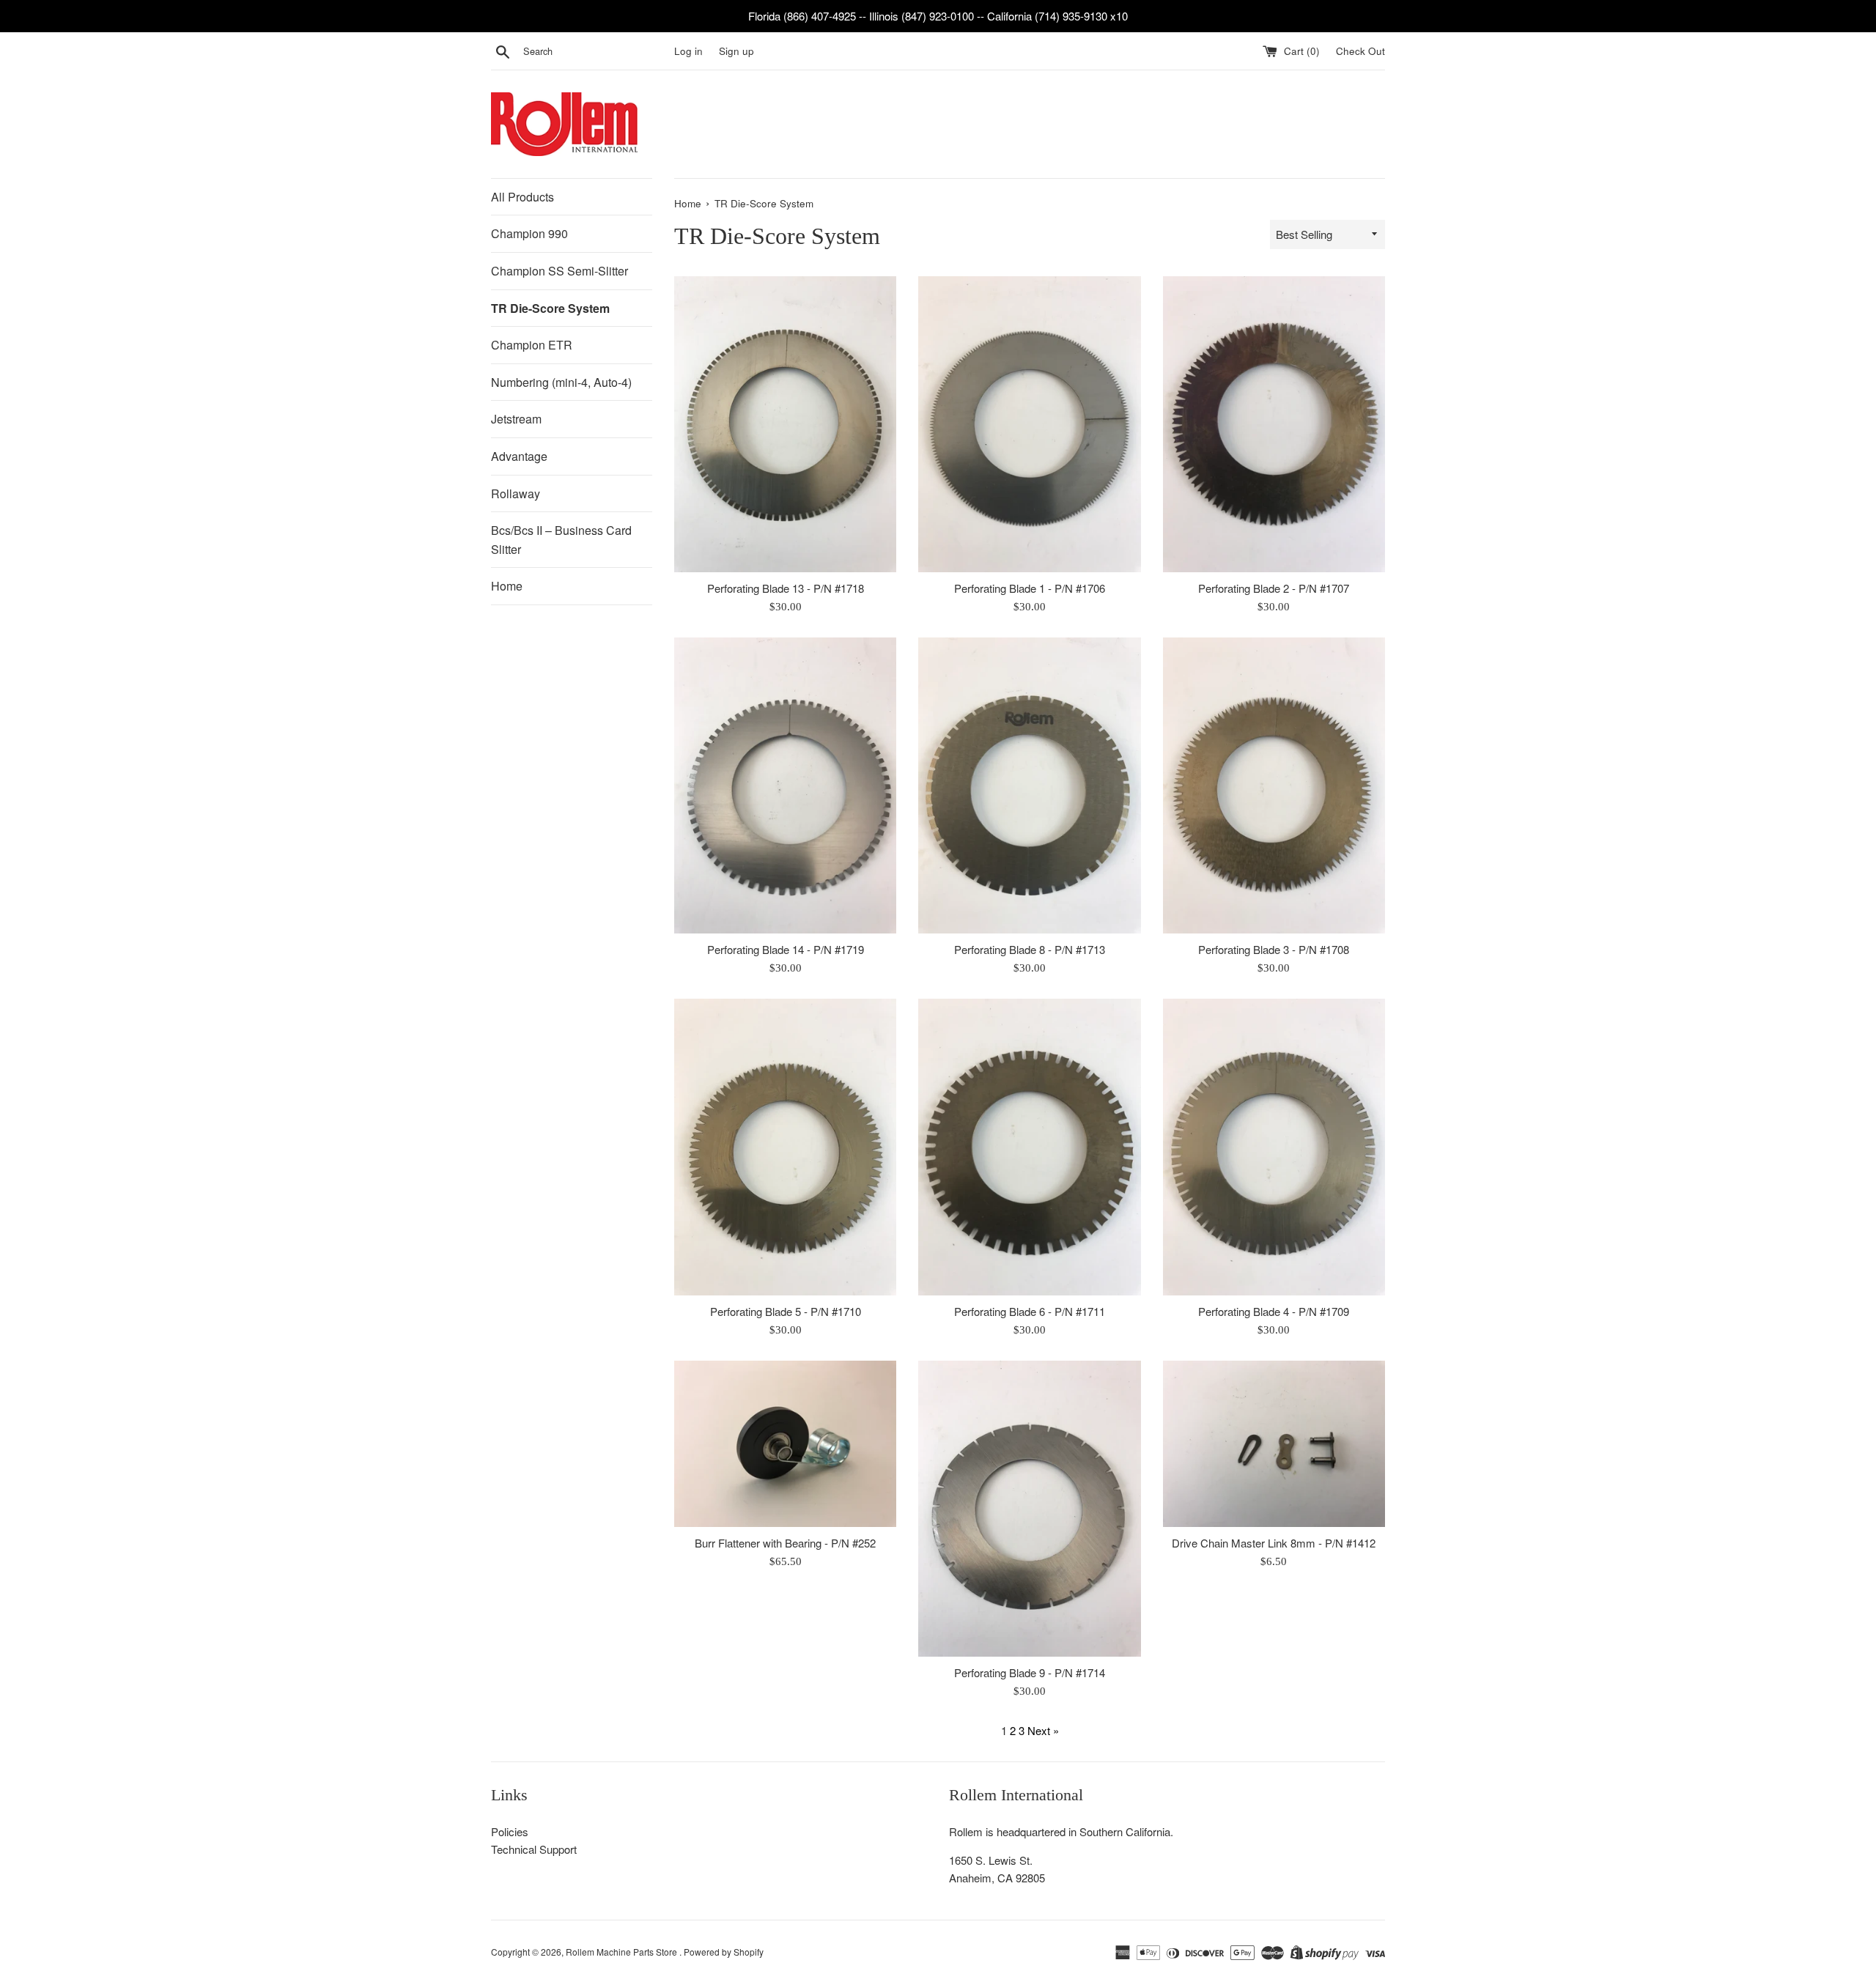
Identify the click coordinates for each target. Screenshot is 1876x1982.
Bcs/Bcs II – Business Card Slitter (561, 540)
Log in (688, 51)
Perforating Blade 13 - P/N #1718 (786, 588)
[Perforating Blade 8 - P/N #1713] (1029, 785)
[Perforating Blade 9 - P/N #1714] (1029, 1509)
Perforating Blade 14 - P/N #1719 (786, 949)
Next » (1043, 1730)
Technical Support (534, 1849)
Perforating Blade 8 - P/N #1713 (1030, 949)
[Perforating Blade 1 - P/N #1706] (1029, 424)
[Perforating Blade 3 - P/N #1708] (1274, 785)
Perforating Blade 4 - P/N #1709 (1274, 1311)
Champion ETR (532, 345)
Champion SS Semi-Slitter (560, 271)
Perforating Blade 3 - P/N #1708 (1274, 949)
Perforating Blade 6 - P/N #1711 (1030, 1311)
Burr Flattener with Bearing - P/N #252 (785, 1543)
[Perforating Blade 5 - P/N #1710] (785, 1147)
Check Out (1360, 51)
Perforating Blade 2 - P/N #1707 (1274, 588)
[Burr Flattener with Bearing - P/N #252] (785, 1444)
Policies (510, 1831)
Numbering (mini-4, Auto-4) (561, 382)
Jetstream (516, 419)
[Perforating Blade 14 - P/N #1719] (785, 785)
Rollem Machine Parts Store (623, 1952)
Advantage (519, 456)
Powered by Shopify (724, 1952)
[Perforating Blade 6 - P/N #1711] (1029, 1147)
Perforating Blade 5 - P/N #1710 (786, 1311)
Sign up (736, 51)
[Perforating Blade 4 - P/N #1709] (1274, 1147)
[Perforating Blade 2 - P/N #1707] (1274, 424)
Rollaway (516, 493)
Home (507, 586)
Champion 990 (529, 233)
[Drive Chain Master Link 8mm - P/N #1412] (1274, 1444)
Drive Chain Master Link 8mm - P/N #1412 (1274, 1543)
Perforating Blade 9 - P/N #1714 (1030, 1672)
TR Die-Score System (550, 308)
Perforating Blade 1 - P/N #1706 (1030, 588)
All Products (522, 197)
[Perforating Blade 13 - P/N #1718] (785, 424)
